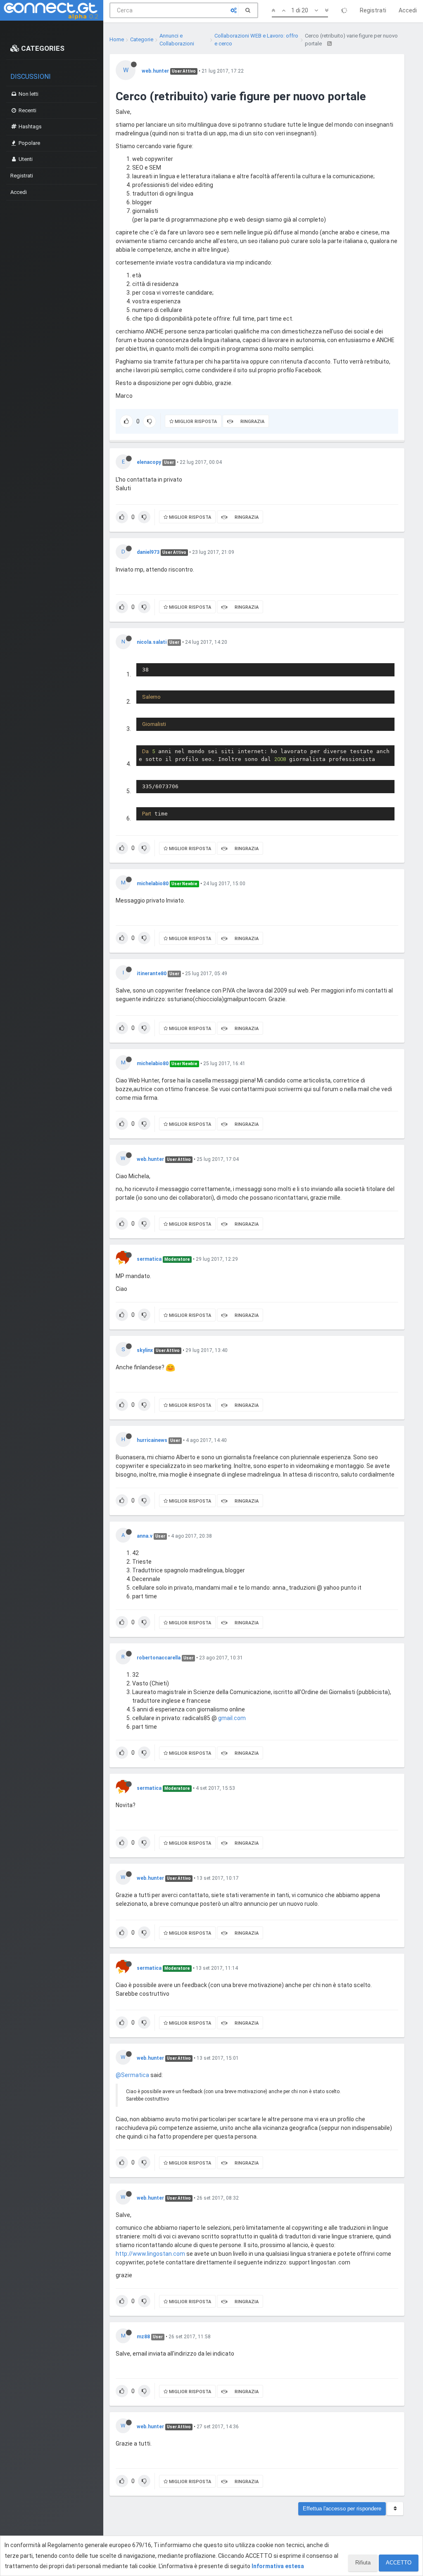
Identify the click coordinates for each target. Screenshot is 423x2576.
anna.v (145, 1536)
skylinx (145, 1350)
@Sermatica (132, 2075)
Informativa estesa (278, 2566)
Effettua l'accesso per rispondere (342, 2509)
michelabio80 (153, 884)
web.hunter (155, 71)
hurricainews (152, 1440)
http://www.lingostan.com (150, 2254)
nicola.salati (152, 642)
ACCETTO (399, 2563)
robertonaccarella (159, 1658)
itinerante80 (152, 974)
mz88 (143, 2337)
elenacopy (149, 462)
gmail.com (232, 1718)
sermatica (149, 1259)
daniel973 (148, 552)
